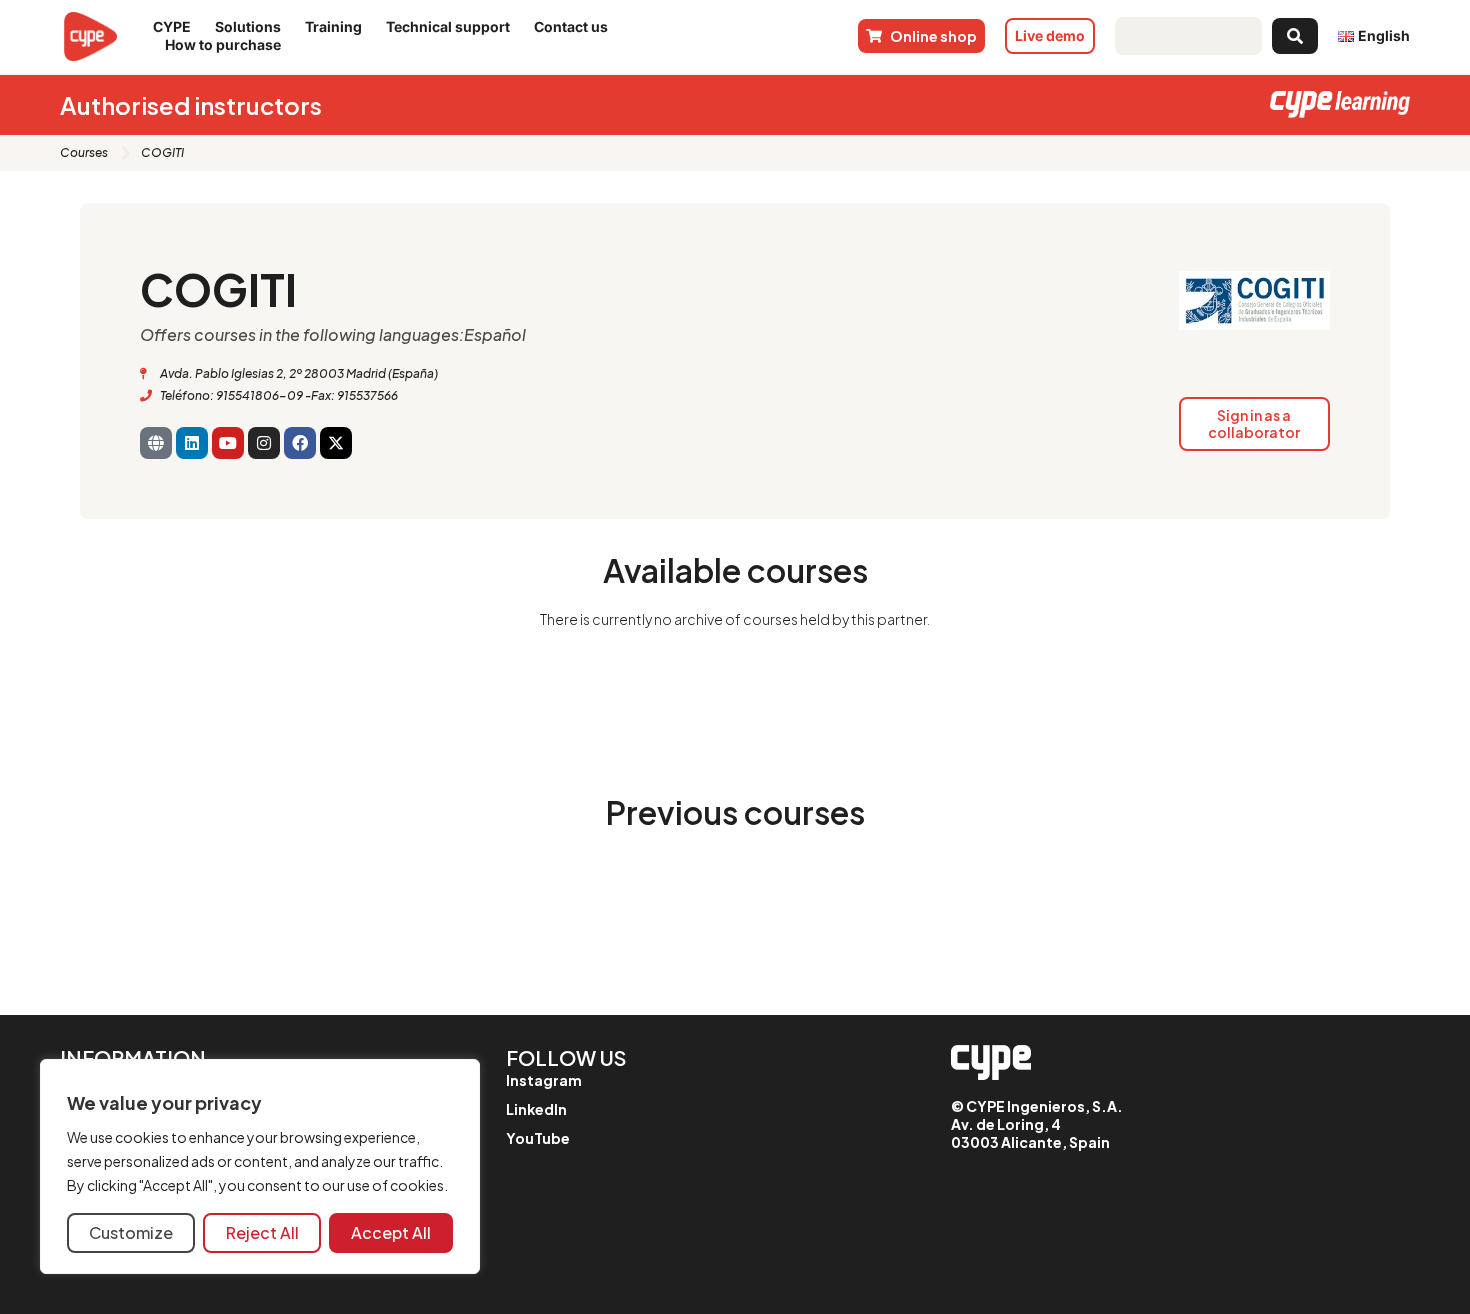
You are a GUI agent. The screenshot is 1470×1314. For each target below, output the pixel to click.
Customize (131, 1232)
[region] (260, 1166)
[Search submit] (1295, 36)
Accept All (391, 1232)
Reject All (262, 1232)
